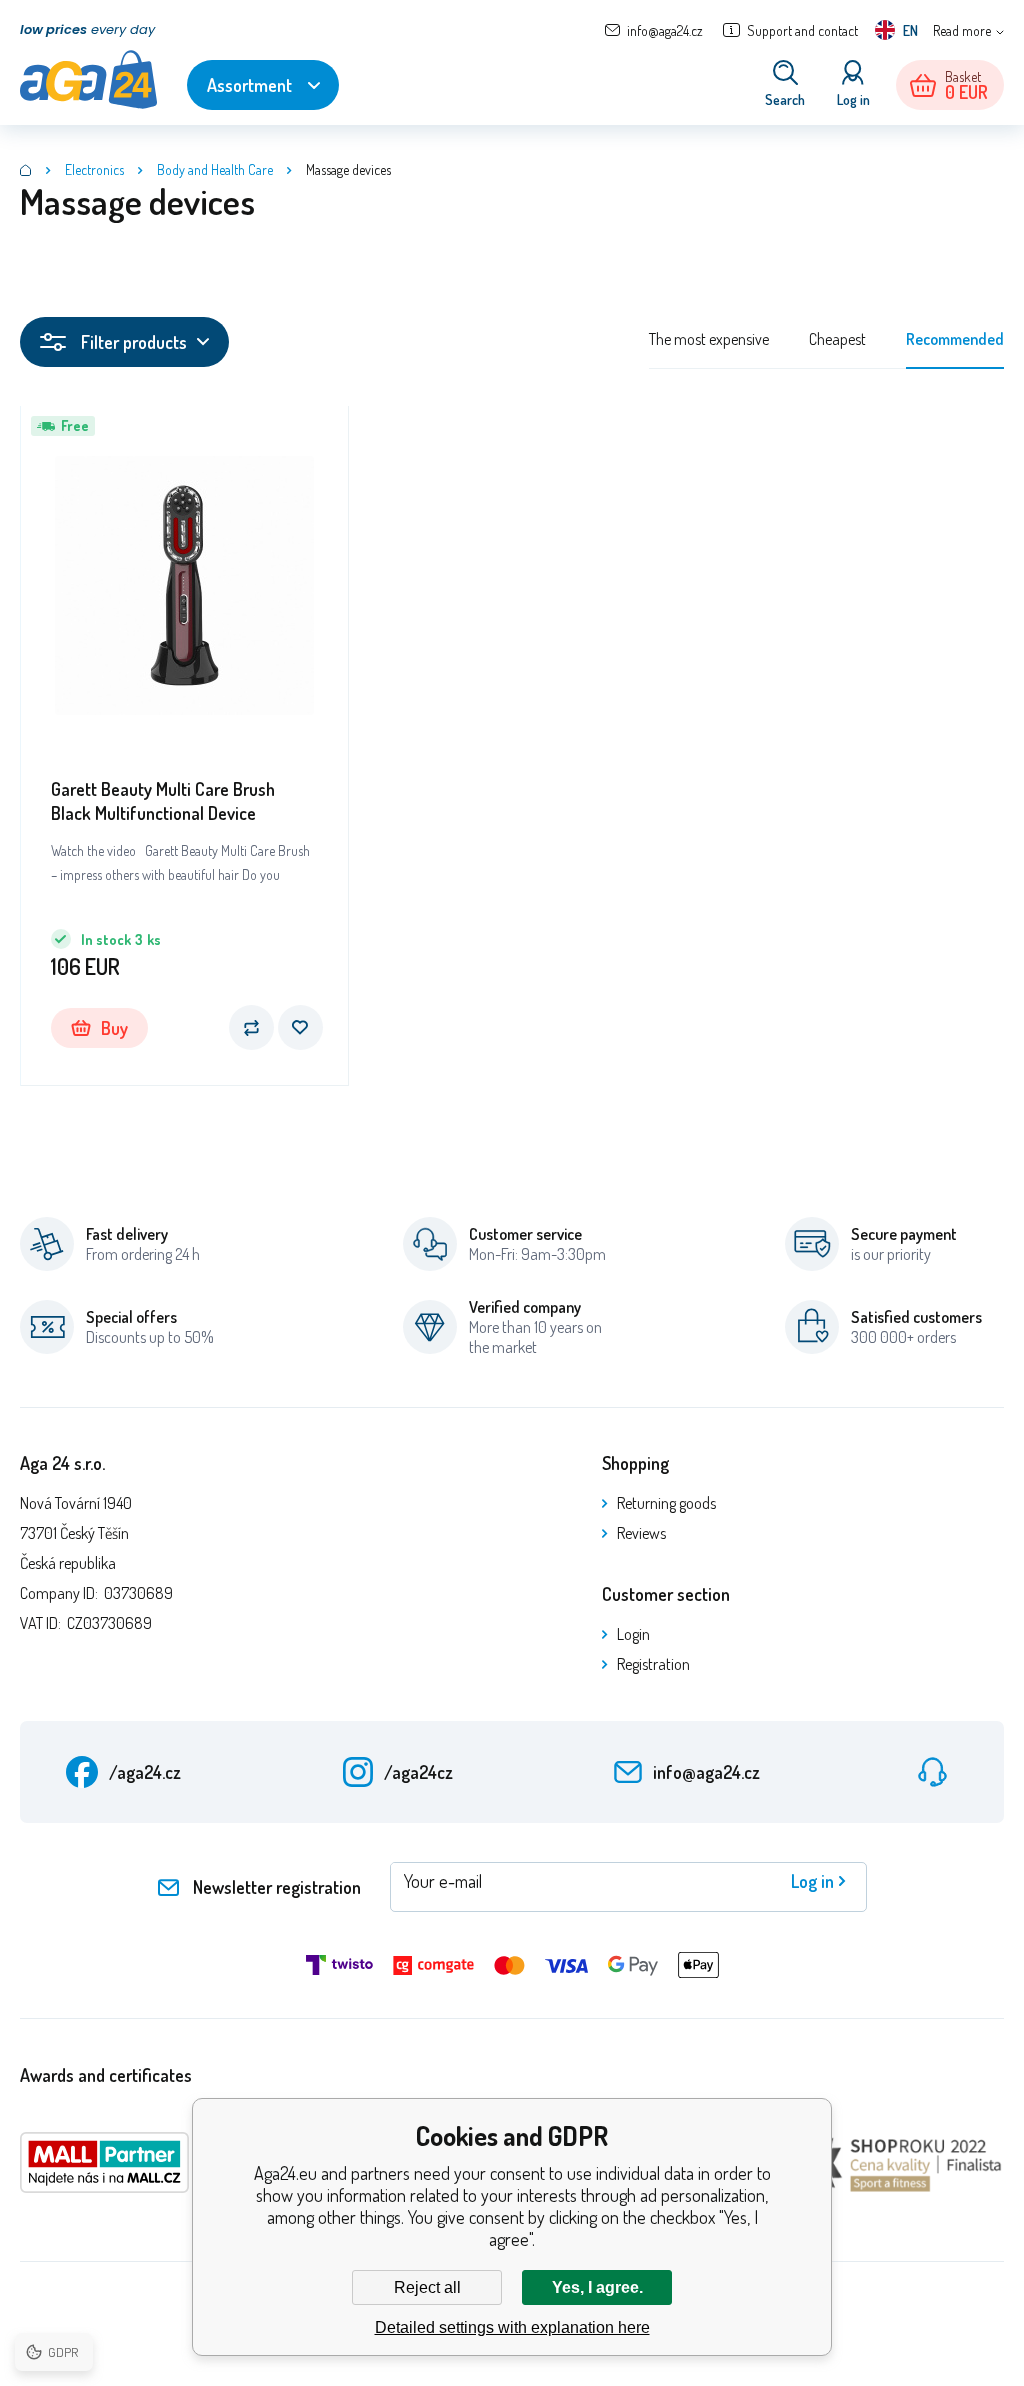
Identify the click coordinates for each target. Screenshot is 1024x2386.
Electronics (94, 169)
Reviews (641, 1533)
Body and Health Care (215, 169)
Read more (962, 30)
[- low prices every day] (26, 170)
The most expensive (709, 339)
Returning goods (666, 1503)
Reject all (427, 2287)
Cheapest (837, 339)
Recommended (955, 339)
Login (633, 1634)
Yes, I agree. (597, 2287)
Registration (653, 1664)
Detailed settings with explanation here (512, 2327)
